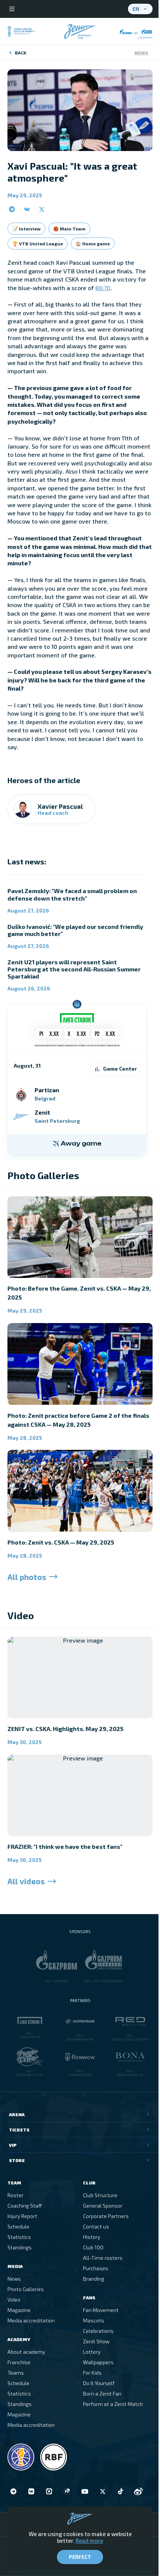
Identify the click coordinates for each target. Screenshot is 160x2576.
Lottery (92, 2352)
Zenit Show (96, 2341)
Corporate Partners (106, 2216)
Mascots (94, 2320)
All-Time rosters (103, 2258)
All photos (27, 1577)
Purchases (96, 2268)
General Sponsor (103, 2206)
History (92, 2237)
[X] (103, 2491)
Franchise (19, 2362)
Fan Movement (101, 2310)
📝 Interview (26, 229)
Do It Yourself (99, 2383)
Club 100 (93, 2247)
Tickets (19, 2130)
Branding (94, 2279)
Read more (89, 2541)
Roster (15, 2195)
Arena (17, 2114)
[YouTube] (85, 2491)
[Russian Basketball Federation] (54, 2457)
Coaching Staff (25, 2206)
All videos (26, 1881)
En (136, 9)
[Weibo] (138, 2491)
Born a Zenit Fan (102, 2393)
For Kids (92, 2373)
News (141, 53)
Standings (20, 2247)
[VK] (31, 2491)
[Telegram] (13, 2491)
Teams (16, 2373)
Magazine (19, 2310)
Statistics (19, 2237)
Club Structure (100, 2195)
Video (14, 2299)
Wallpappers (98, 2362)
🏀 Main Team (69, 229)
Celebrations (98, 2331)
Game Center (120, 1069)
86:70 (103, 288)
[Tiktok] (121, 2491)
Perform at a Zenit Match (113, 2404)
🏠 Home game (93, 244)
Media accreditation (31, 2320)
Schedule (18, 2226)
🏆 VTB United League (38, 244)
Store (17, 2160)
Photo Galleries (26, 2289)
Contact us (96, 2226)
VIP (13, 2145)
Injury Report (22, 2216)
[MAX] (49, 2491)
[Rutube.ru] (67, 2491)
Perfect (80, 2557)
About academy (26, 2352)
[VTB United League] (21, 2457)
